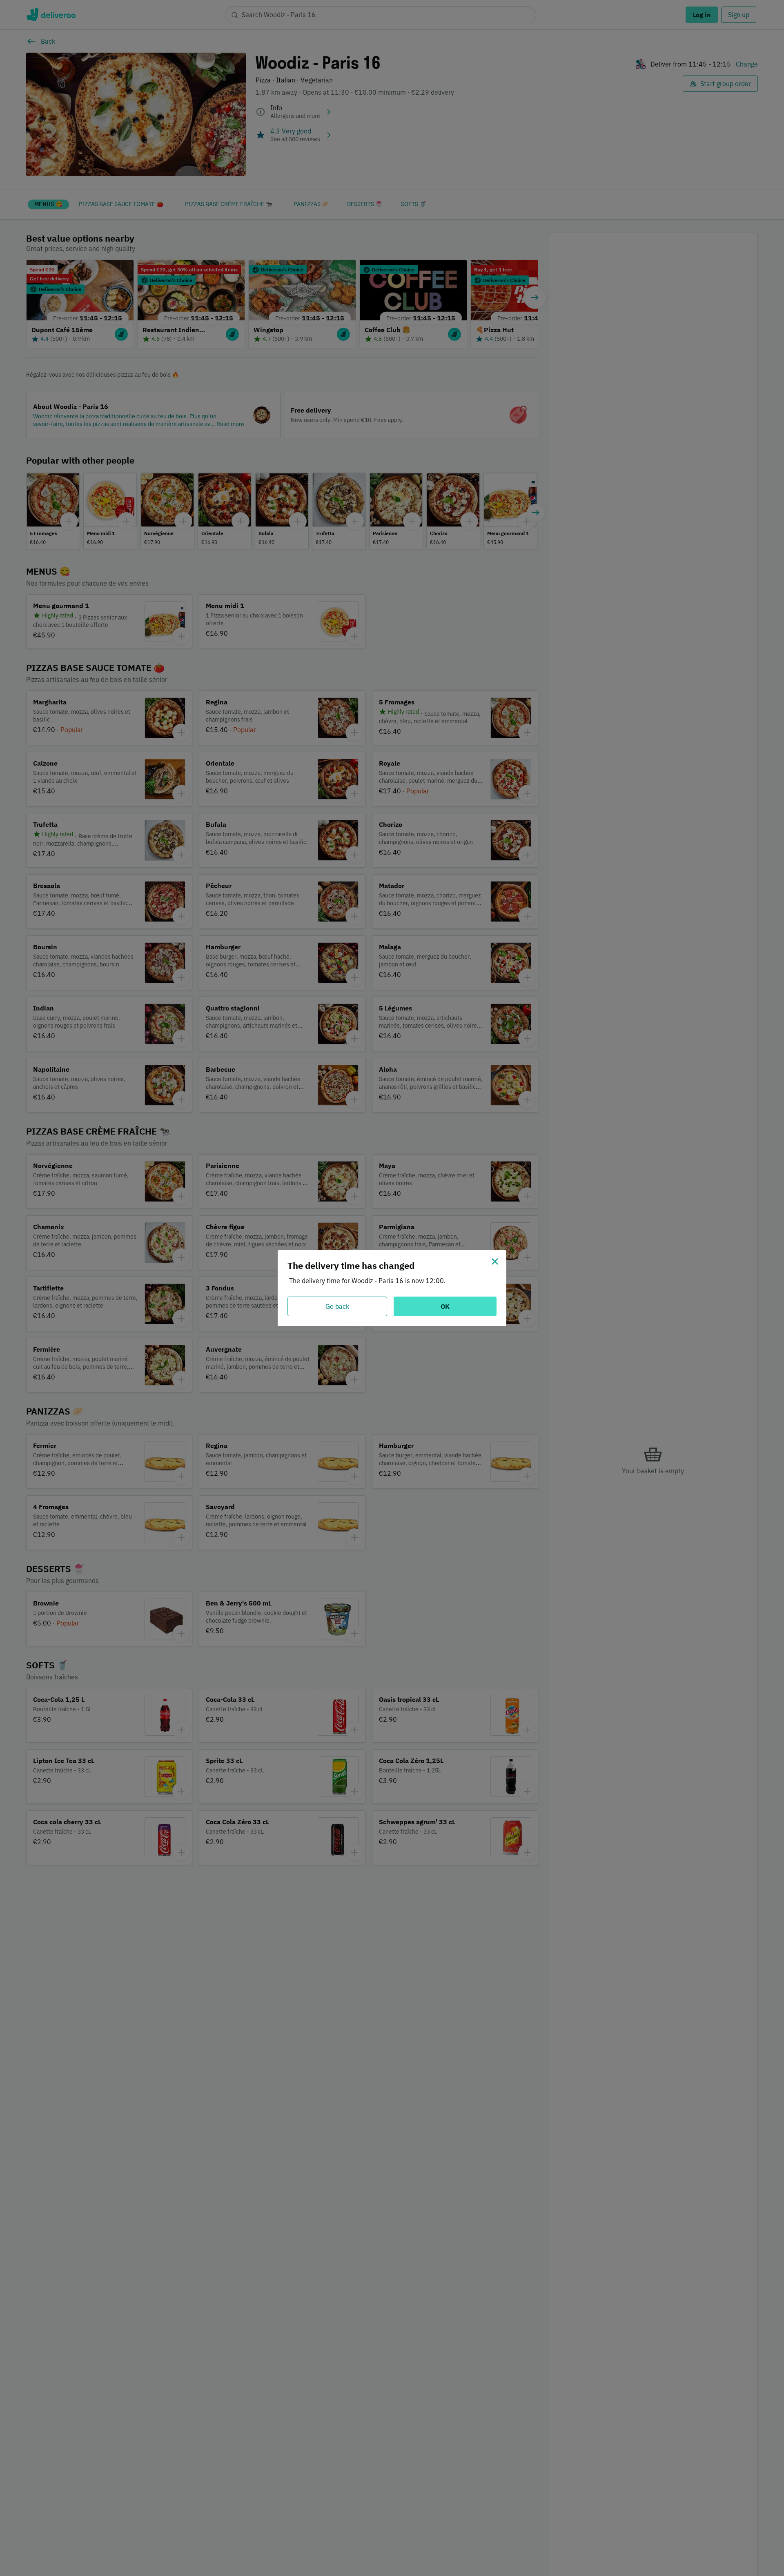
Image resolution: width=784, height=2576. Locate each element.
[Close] (495, 1261)
